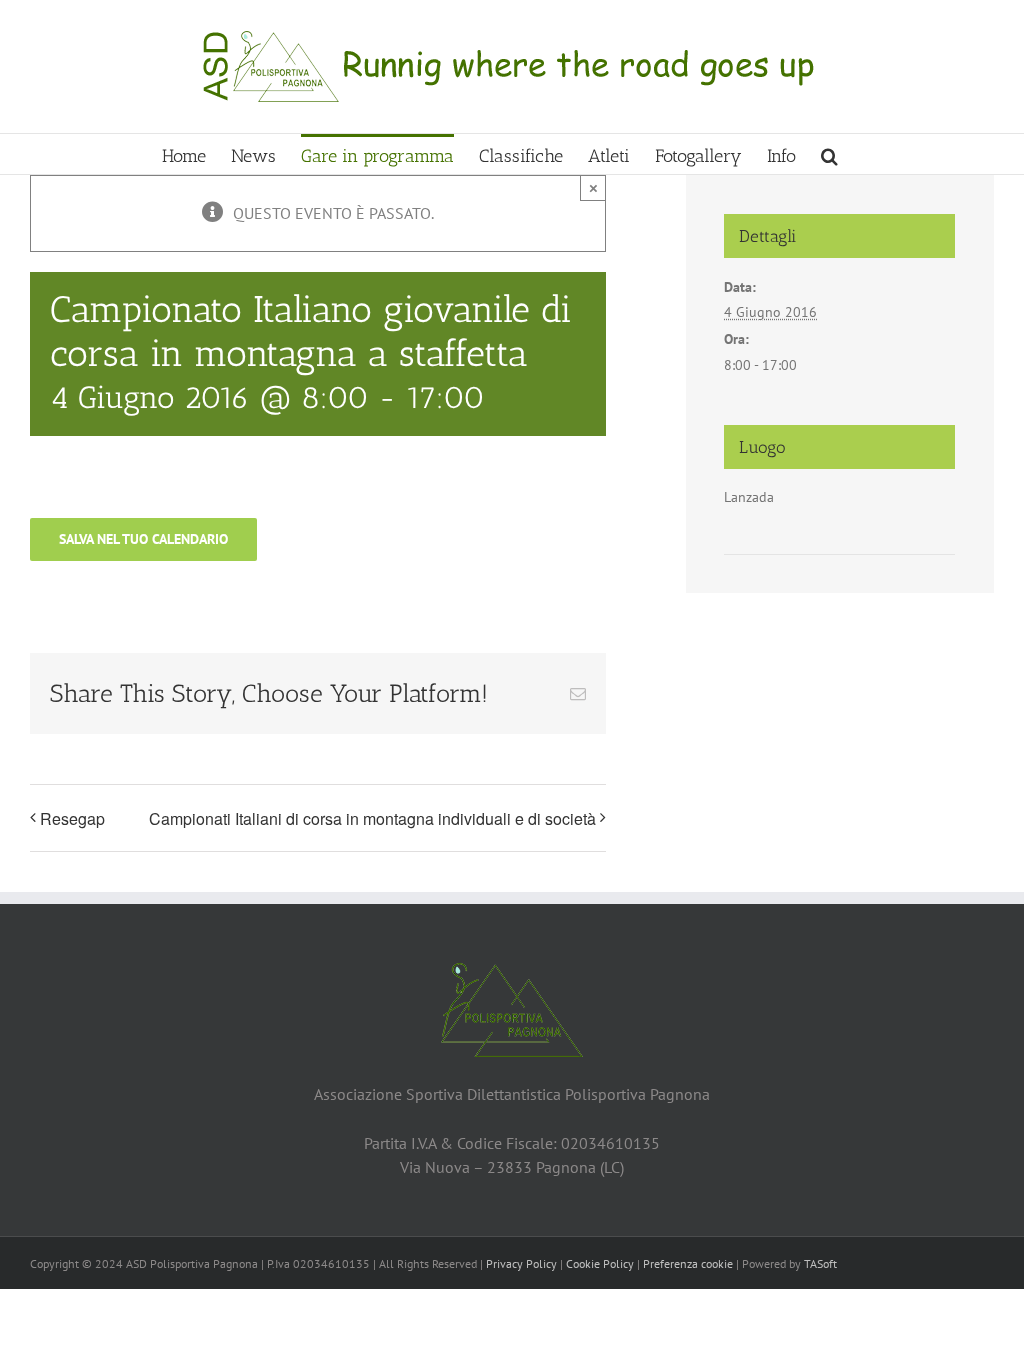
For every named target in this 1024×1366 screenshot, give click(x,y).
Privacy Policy (521, 1263)
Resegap (72, 818)
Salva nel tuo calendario (143, 539)
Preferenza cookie (688, 1263)
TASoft (820, 1263)
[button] (829, 154)
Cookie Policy (600, 1263)
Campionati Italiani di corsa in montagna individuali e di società (372, 818)
